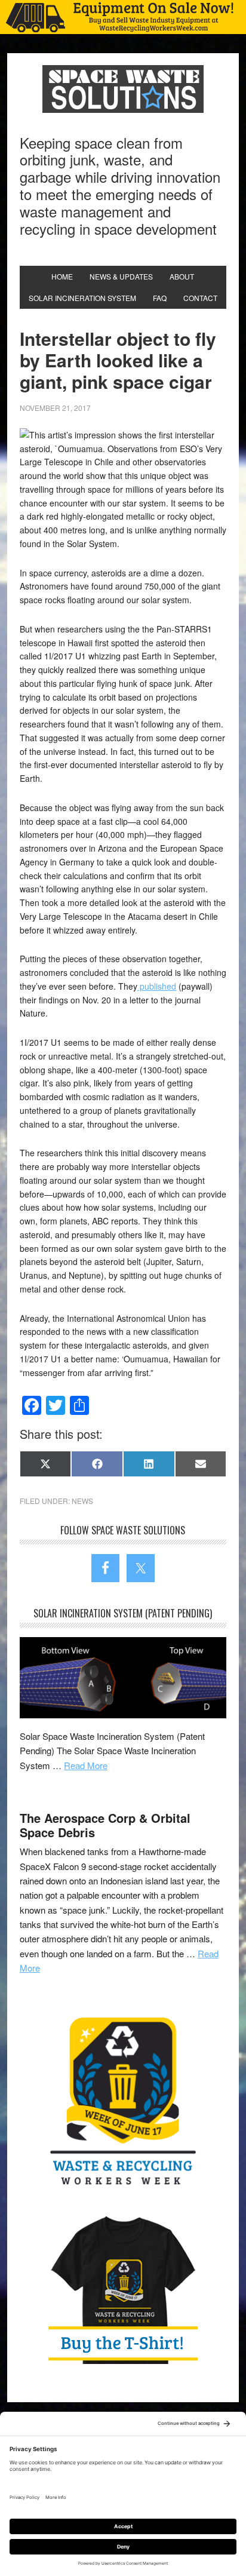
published (157, 986)
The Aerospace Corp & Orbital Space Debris (105, 1825)
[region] (123, 17)
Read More (86, 1765)
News (82, 1501)
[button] (123, 17)
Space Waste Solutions (123, 89)
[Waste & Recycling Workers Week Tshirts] (123, 2289)
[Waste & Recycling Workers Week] (123, 2104)
